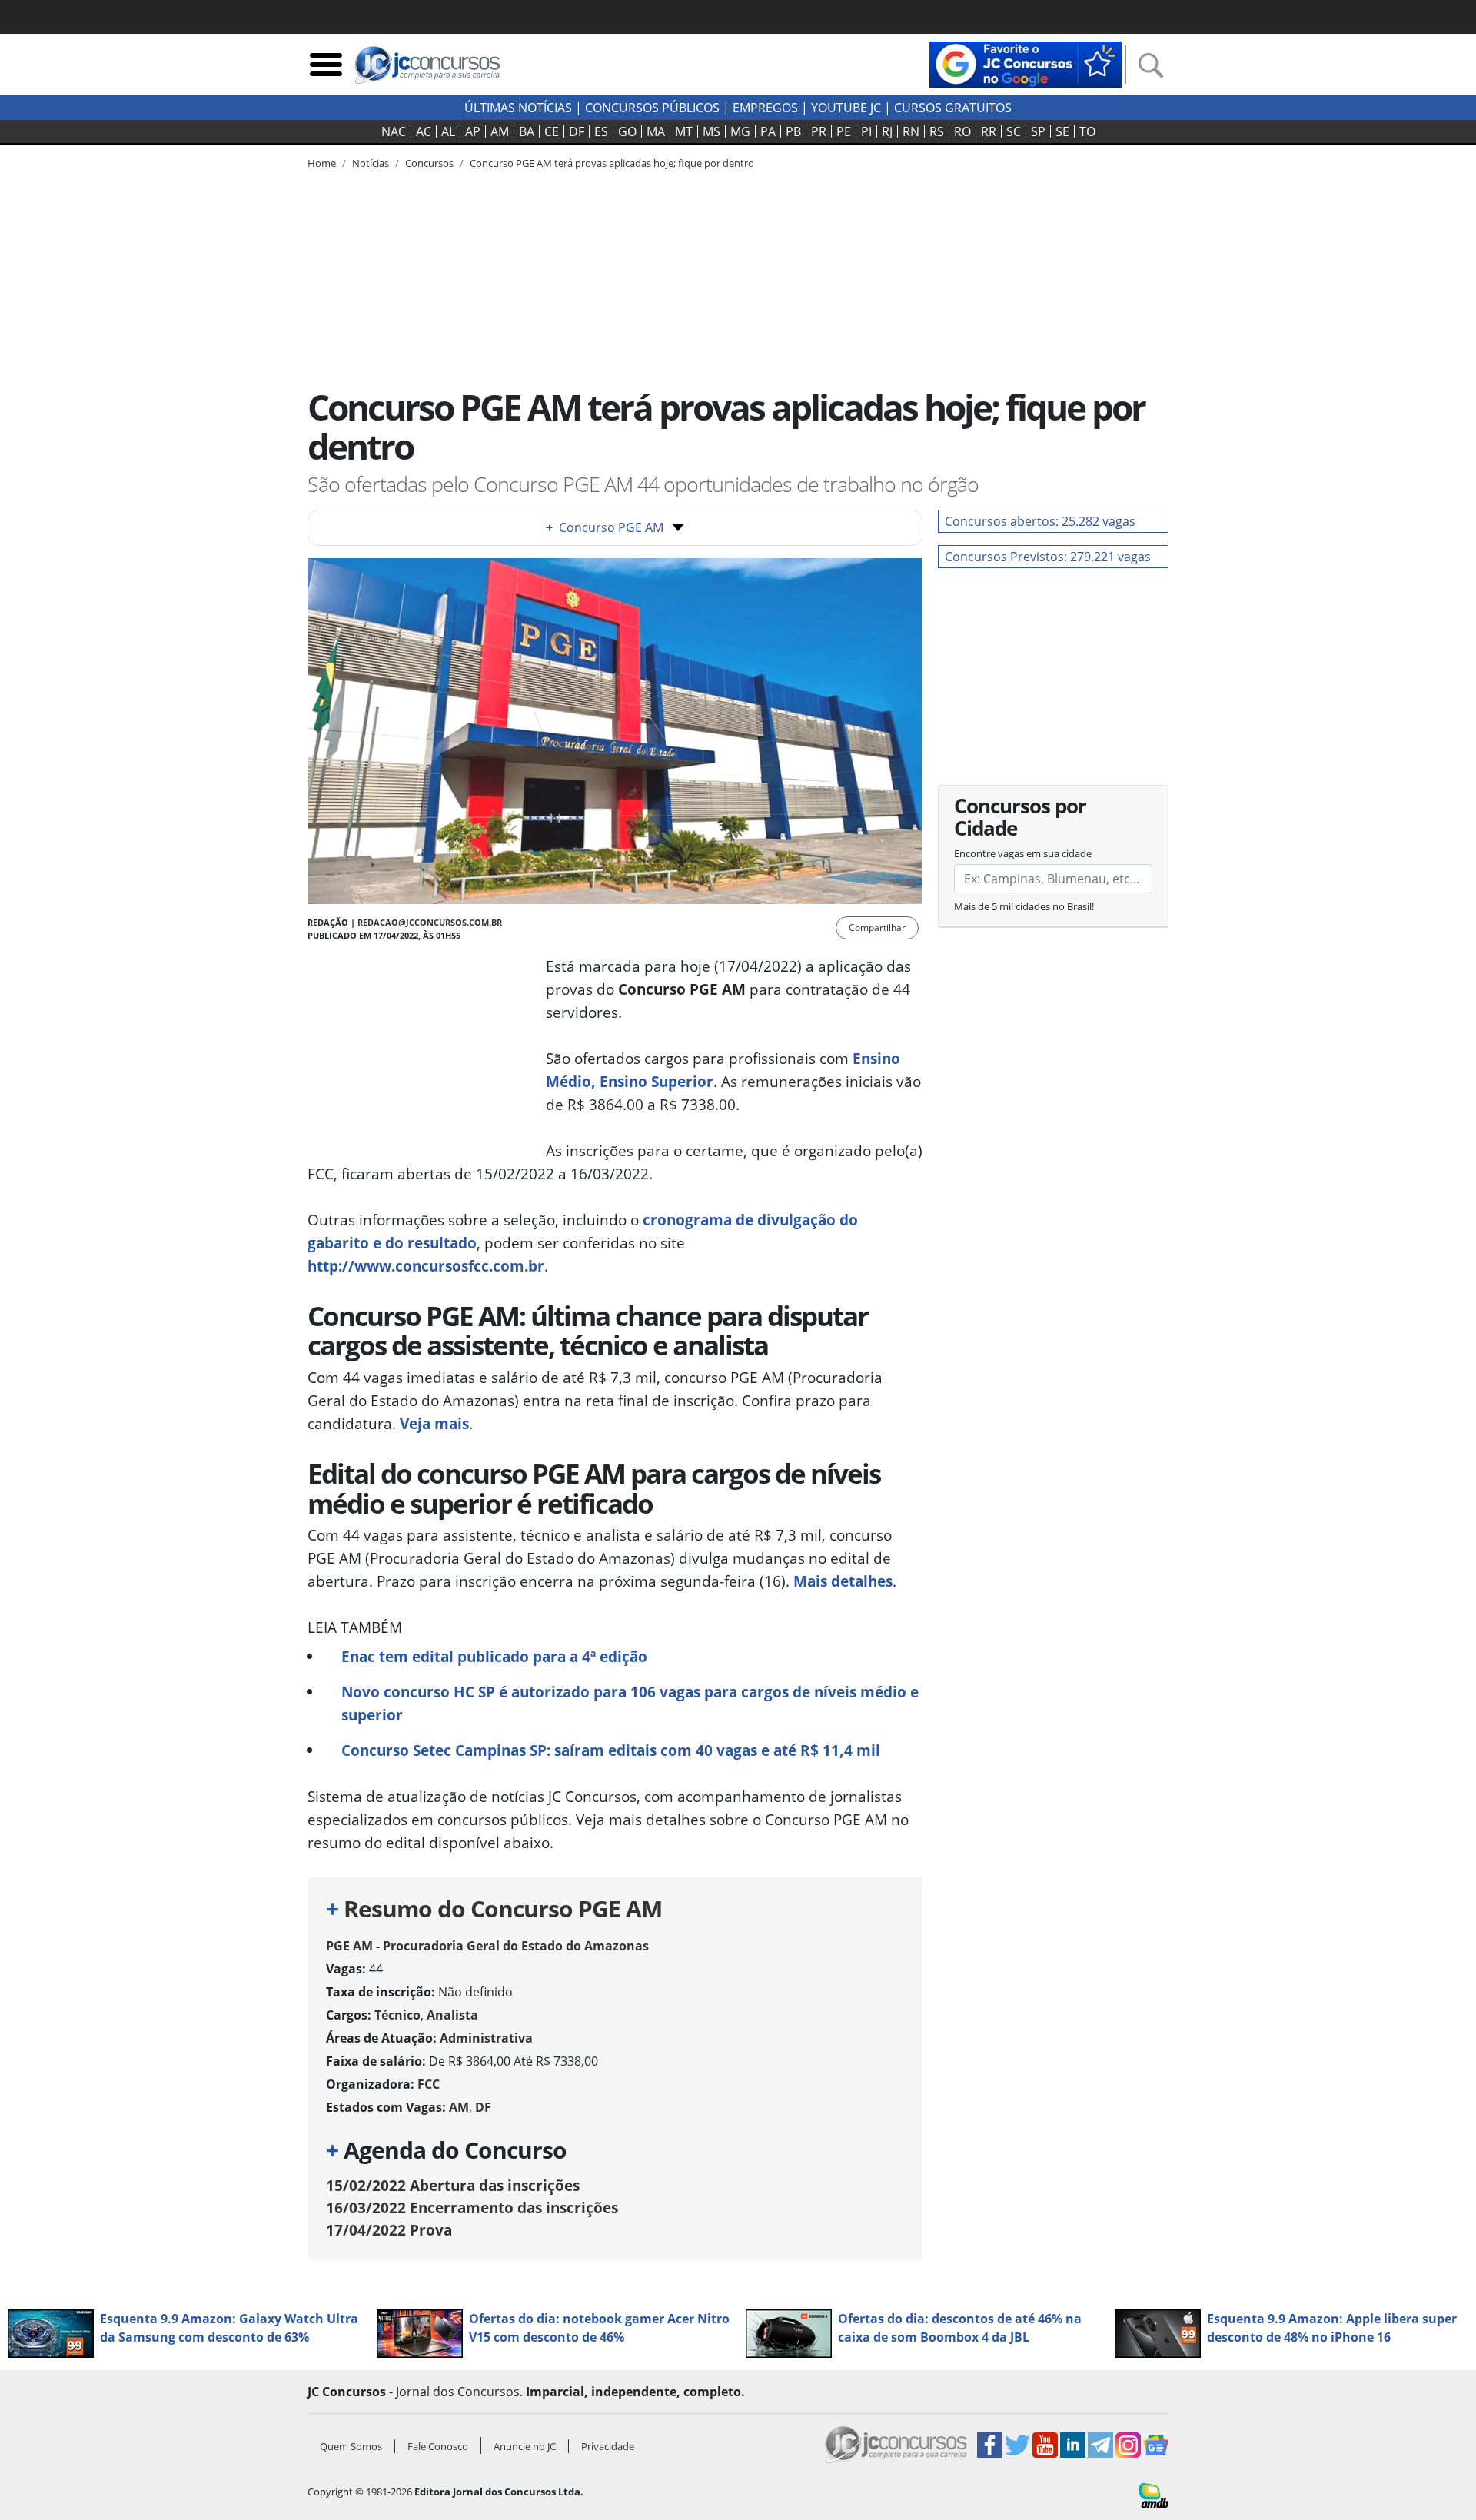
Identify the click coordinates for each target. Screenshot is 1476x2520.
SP (1038, 131)
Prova (389, 2230)
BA (527, 131)
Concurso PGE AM (605, 527)
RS (937, 131)
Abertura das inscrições (453, 2185)
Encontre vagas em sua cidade (1023, 853)
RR (989, 131)
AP (473, 131)
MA (656, 131)
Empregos (765, 108)
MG (740, 131)
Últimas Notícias (518, 108)
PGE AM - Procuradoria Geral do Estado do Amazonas (487, 1946)
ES (601, 131)
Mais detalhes (843, 1581)
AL (448, 131)
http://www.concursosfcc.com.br (426, 1266)
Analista (452, 2015)
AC (424, 131)
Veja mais (434, 1423)
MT (684, 131)
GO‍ (627, 131)
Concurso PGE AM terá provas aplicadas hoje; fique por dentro (612, 163)
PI (866, 131)
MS (711, 131)
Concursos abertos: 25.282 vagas (1040, 521)
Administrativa (486, 2038)
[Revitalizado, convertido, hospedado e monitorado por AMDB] (1154, 2494)
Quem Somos (351, 2446)
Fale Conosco (438, 2446)
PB (793, 131)
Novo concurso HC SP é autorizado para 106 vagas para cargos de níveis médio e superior (630, 1703)
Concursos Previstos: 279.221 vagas (1048, 557)
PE (844, 131)
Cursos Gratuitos (953, 108)
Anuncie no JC (525, 2446)
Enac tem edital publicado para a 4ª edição (494, 1656)
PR (819, 131)
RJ (887, 131)
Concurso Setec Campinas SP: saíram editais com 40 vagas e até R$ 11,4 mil (611, 1750)
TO (1087, 131)
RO (962, 131)
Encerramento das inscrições (472, 2207)
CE (552, 131)
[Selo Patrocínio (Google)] (1026, 63)
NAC (394, 131)
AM (500, 131)
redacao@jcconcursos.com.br (430, 922)
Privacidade (608, 2446)
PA (768, 131)
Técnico (397, 2015)
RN (911, 131)
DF (577, 131)
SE (1062, 131)
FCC (429, 2084)
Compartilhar (877, 928)
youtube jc (846, 108)
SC (1014, 131)
